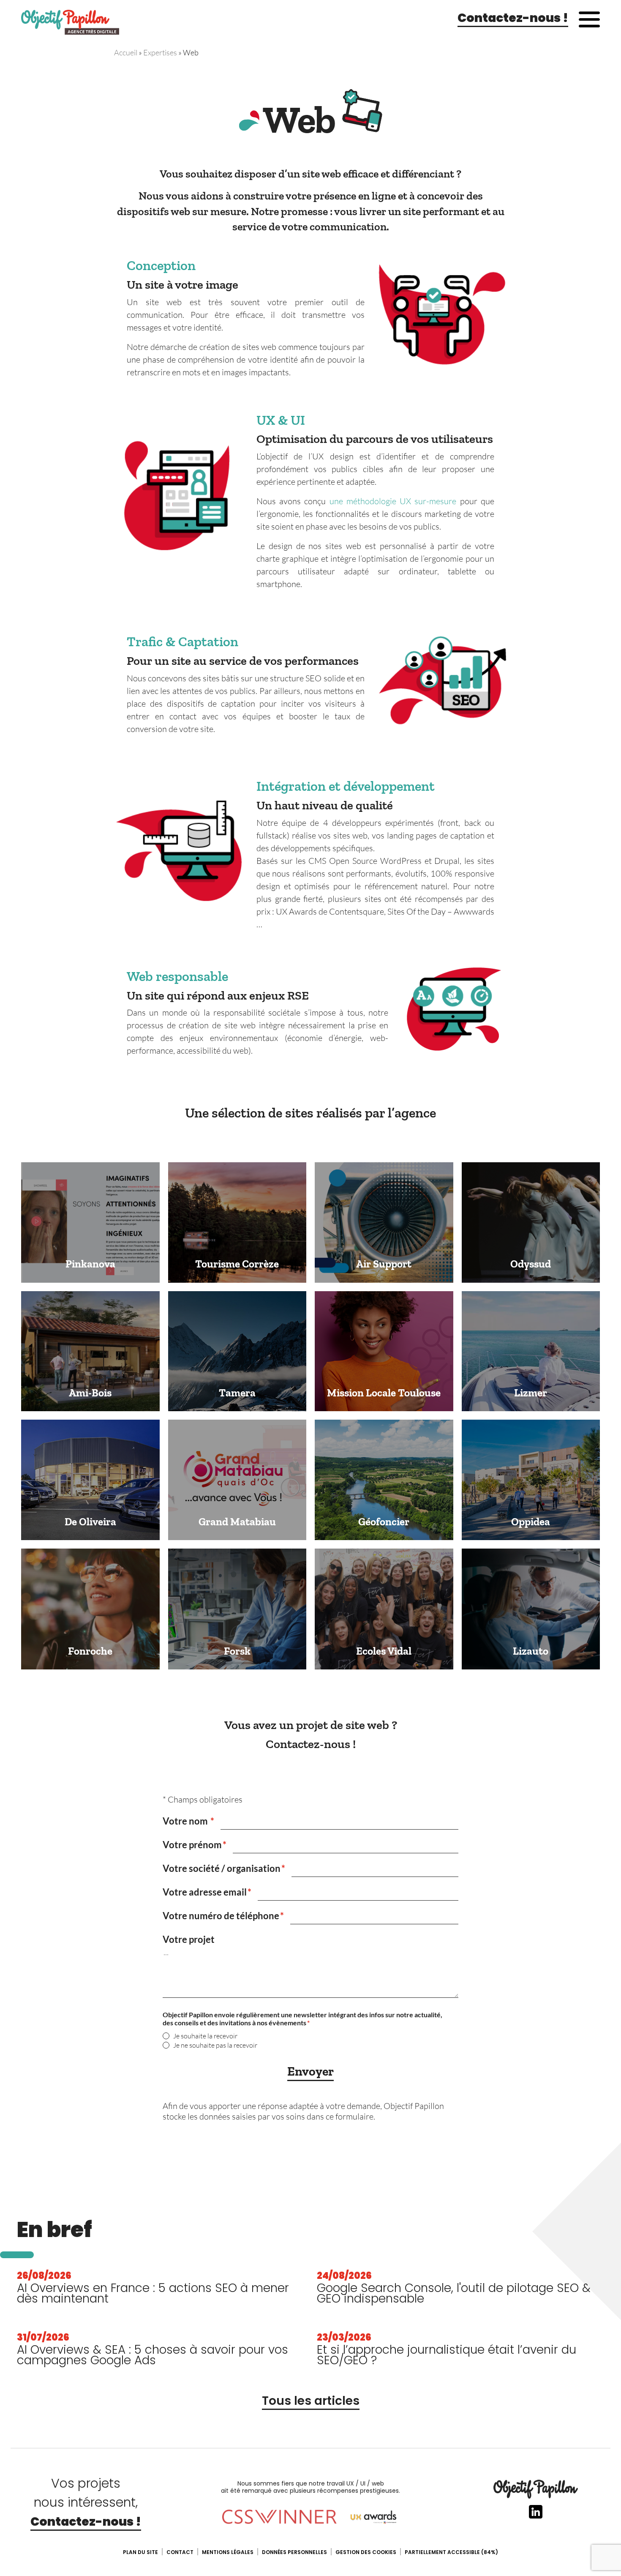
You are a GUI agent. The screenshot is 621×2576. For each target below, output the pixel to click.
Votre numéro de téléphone (221, 1916)
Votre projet (189, 1939)
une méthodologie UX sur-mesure (393, 501)
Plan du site (140, 2552)
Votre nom (186, 1821)
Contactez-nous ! (513, 18)
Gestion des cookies (366, 2552)
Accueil (126, 52)
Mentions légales (228, 2552)
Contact (180, 2552)
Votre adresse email (205, 1892)
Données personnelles (294, 2552)
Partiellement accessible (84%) (451, 2552)
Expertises (160, 52)
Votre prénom (192, 1845)
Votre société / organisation (222, 1868)
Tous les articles (311, 2401)
